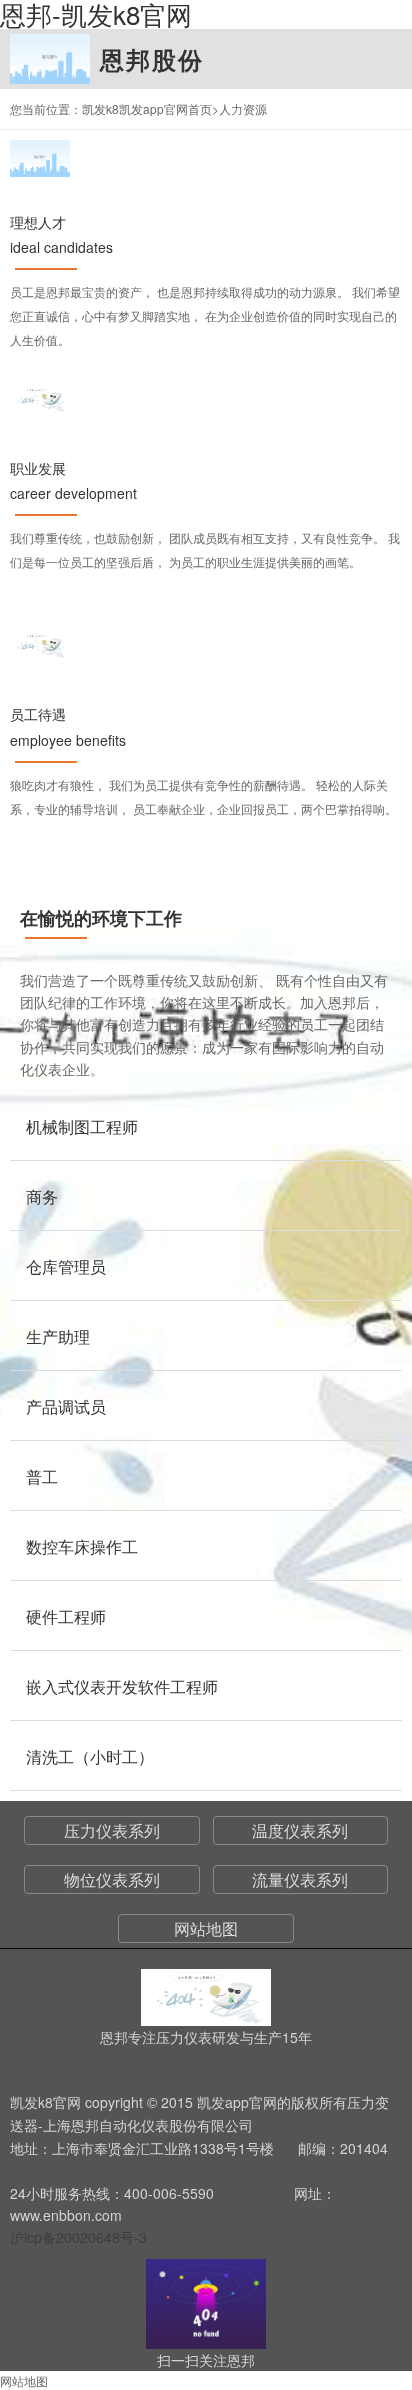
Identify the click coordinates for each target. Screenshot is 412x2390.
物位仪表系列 (112, 1879)
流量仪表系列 (300, 1879)
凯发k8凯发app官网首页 (147, 108)
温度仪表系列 (300, 1830)
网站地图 (206, 1928)
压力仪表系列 (112, 1830)
